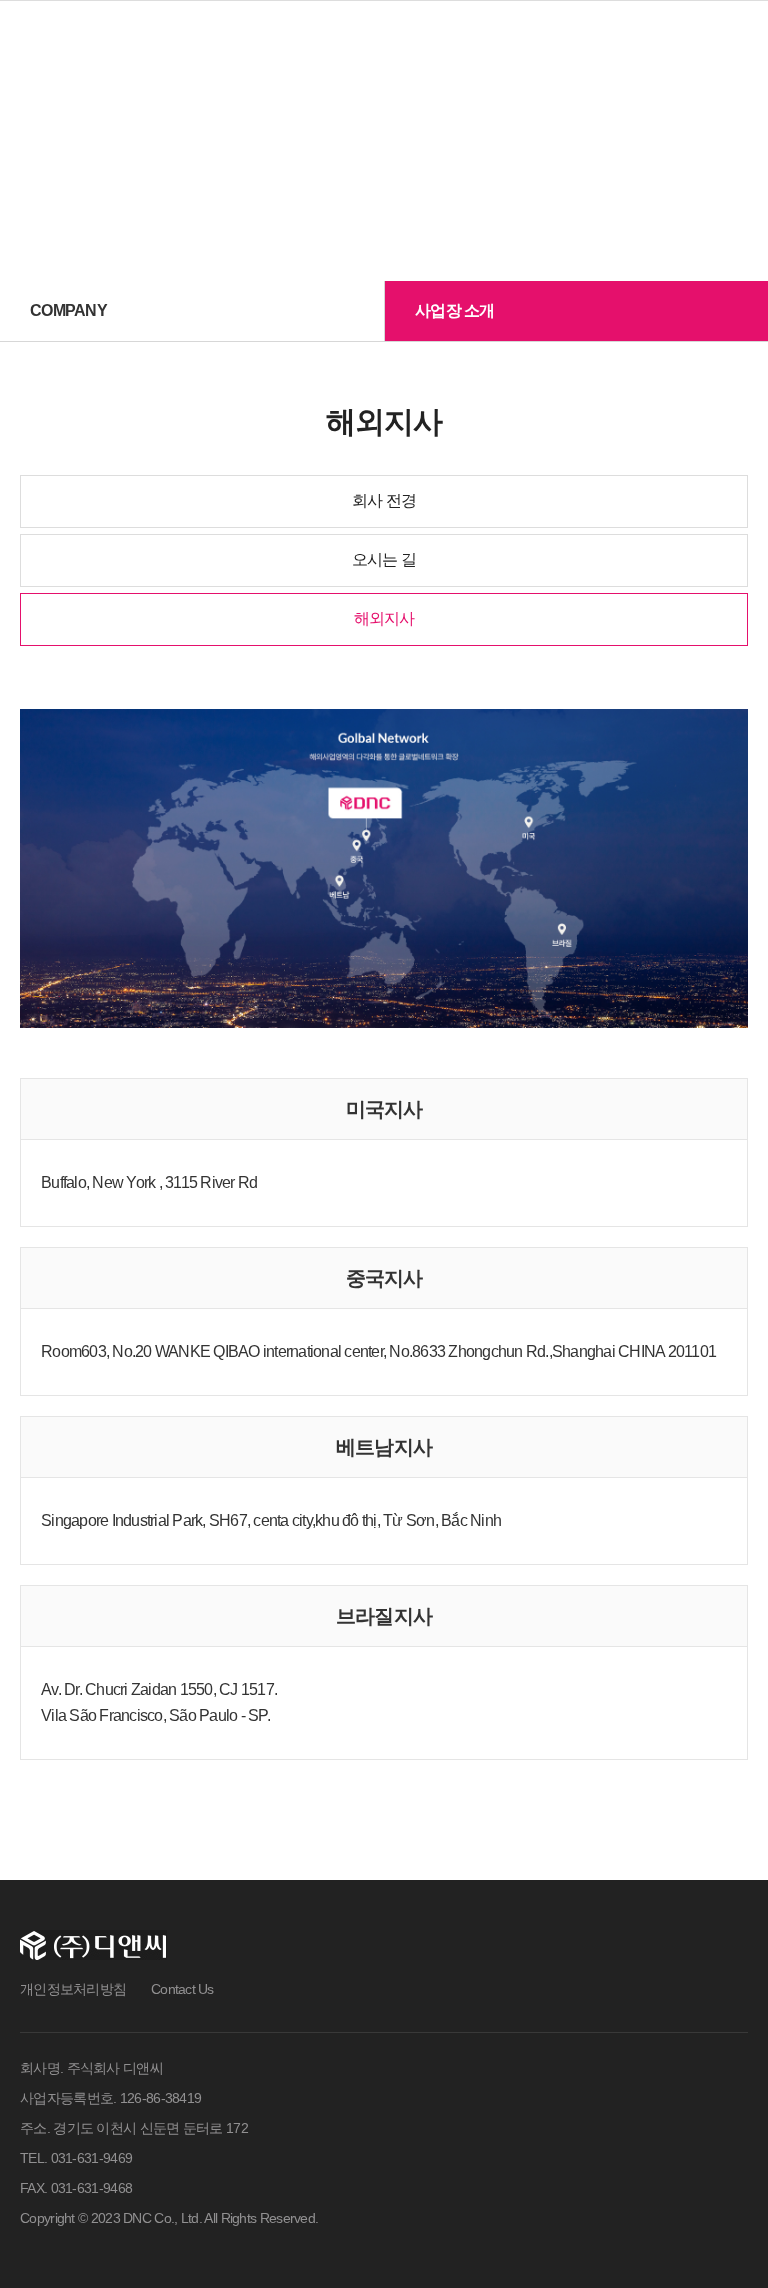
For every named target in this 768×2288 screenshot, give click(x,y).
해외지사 (384, 618)
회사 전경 (384, 500)
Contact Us (182, 1989)
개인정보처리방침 (73, 1989)
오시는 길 (384, 559)
